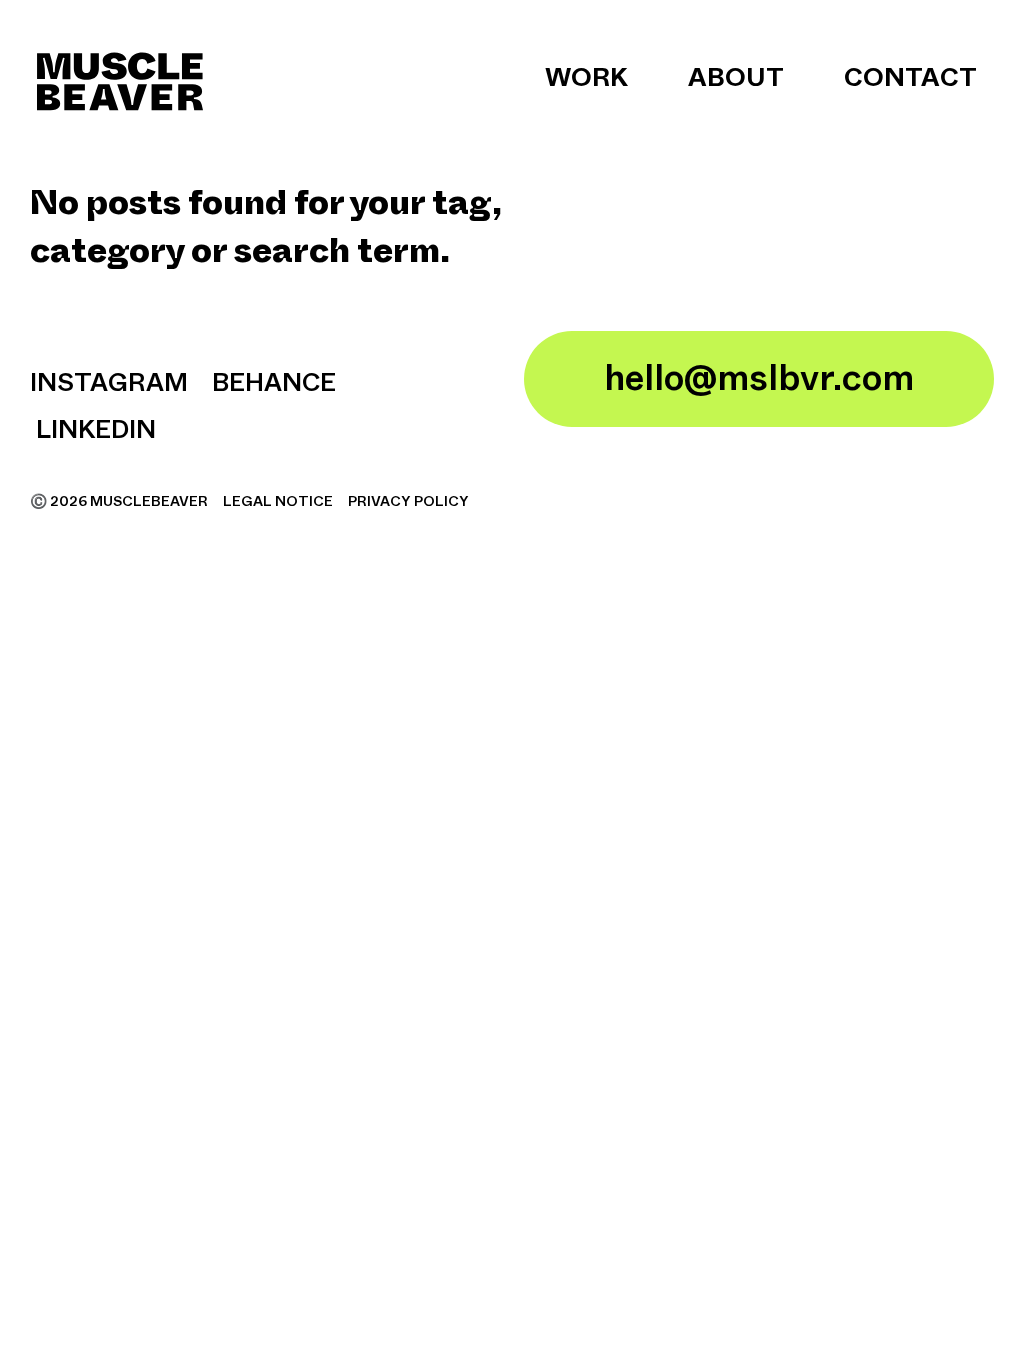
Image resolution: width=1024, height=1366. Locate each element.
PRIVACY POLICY (408, 502)
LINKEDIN (93, 430)
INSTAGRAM (109, 383)
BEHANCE (274, 383)
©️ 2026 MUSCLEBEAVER (120, 502)
